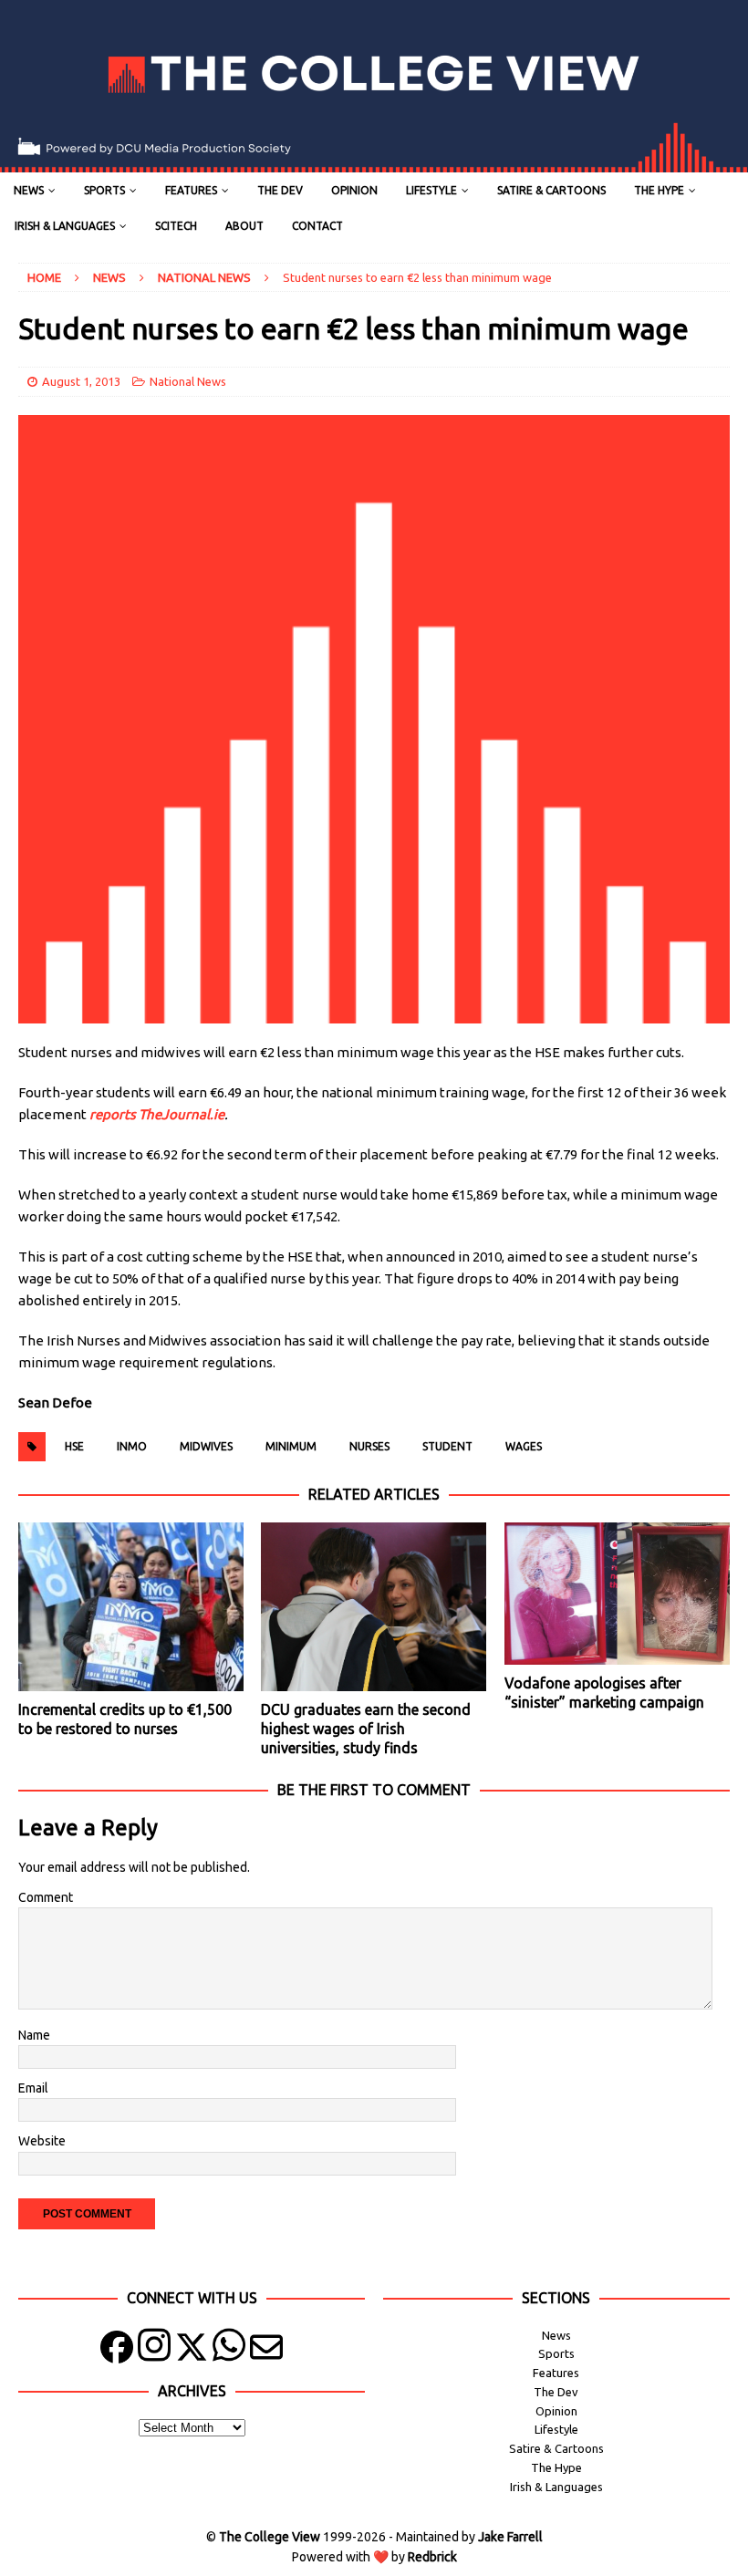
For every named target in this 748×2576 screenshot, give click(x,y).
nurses (369, 1446)
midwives (206, 1446)
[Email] (266, 2351)
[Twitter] (192, 2351)
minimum (291, 1446)
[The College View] (374, 162)
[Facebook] (117, 2351)
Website (42, 2141)
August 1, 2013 (81, 381)
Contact (317, 226)
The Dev (280, 190)
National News (188, 381)
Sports (104, 190)
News (29, 190)
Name (34, 2035)
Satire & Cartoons (551, 190)
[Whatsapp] (229, 2351)
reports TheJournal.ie (157, 1114)
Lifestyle (431, 190)
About (244, 226)
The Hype (659, 190)
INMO (132, 1446)
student (447, 1446)
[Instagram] (154, 2351)
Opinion (354, 190)
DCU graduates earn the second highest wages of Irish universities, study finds (366, 1729)
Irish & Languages (65, 226)
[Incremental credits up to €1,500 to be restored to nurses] (131, 1607)
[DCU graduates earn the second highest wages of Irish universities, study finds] (374, 1607)
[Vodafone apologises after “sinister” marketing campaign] (617, 1594)
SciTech (176, 226)
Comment (46, 1897)
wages (524, 1446)
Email (33, 2088)
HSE (74, 1446)
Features (191, 190)
